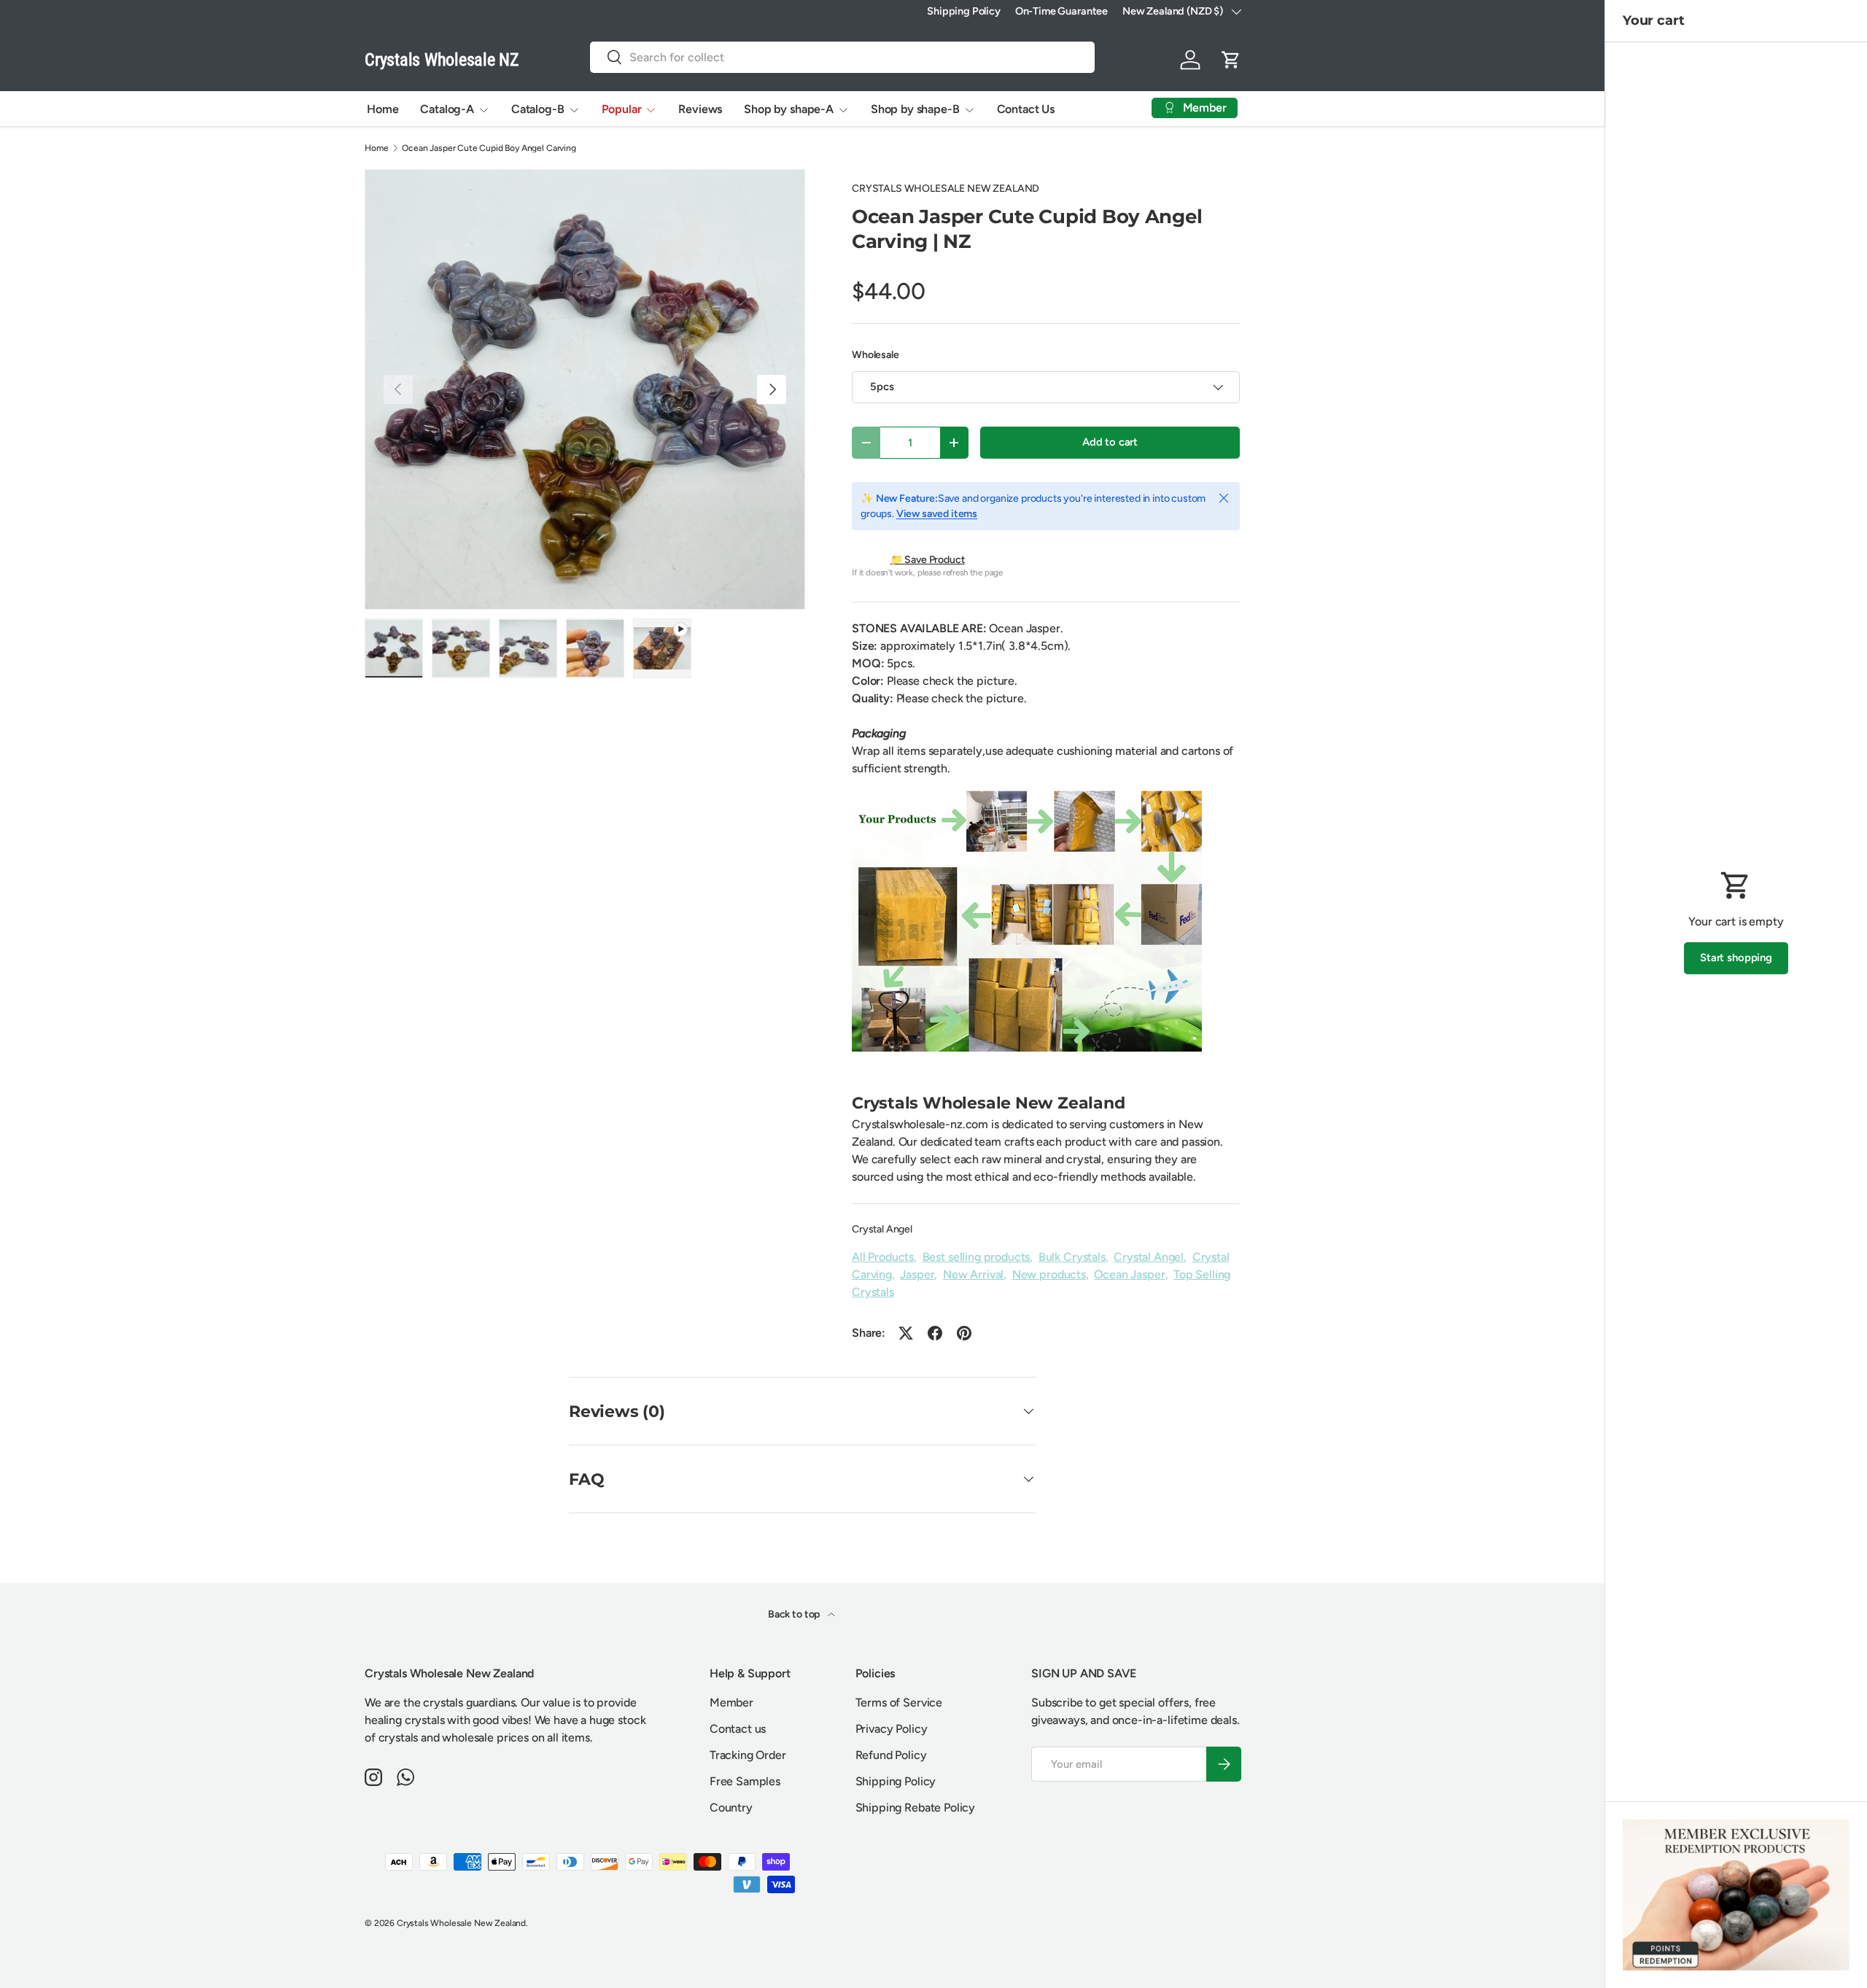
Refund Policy (891, 1755)
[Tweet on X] (906, 1333)
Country (731, 1808)
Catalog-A (447, 109)
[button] (1231, 60)
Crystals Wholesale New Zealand (461, 1923)
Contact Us (1026, 109)
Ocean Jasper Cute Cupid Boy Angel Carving (489, 148)
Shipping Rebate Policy (915, 1808)
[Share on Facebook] (935, 1333)
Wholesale (876, 355)
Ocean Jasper (1129, 1274)
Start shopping (1736, 958)
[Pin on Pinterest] (964, 1333)
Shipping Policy (964, 11)
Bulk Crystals (1072, 1257)
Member (731, 1702)
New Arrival (973, 1274)
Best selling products (977, 1257)
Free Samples (745, 1781)
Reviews (700, 109)
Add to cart (1110, 442)
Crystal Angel (882, 1229)
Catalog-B (538, 109)
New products (1049, 1274)
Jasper (917, 1274)
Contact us (738, 1729)
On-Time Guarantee (1061, 11)
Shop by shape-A (789, 109)
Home (383, 109)
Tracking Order (748, 1755)
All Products (883, 1257)
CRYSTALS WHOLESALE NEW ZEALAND (946, 189)
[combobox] (842, 57)
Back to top (795, 1614)
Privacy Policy (892, 1729)
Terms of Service (899, 1702)
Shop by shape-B (915, 109)
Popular (622, 109)
